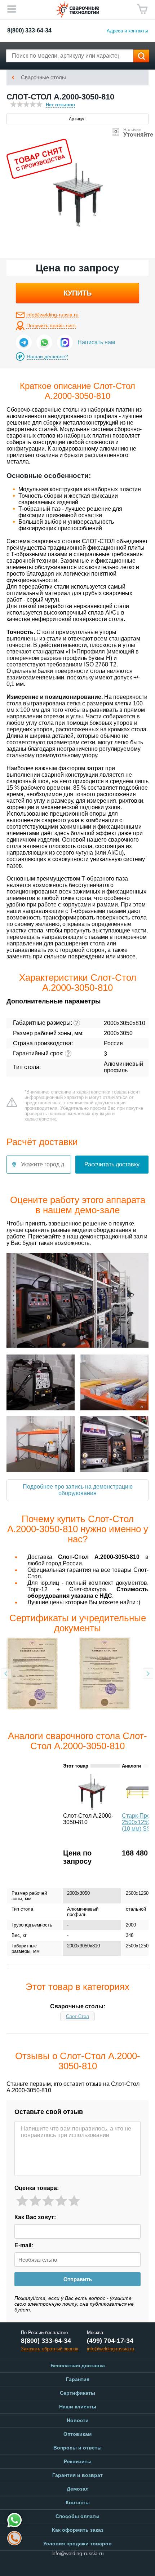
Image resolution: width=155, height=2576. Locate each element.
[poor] (35, 2201)
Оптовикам (77, 2434)
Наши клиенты (78, 2407)
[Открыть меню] (12, 9)
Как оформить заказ (78, 2530)
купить (77, 293)
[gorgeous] (74, 2201)
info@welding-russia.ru (52, 315)
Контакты (78, 2502)
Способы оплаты (77, 2516)
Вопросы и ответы (77, 2448)
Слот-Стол (77, 2016)
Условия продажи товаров (77, 2544)
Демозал (78, 2489)
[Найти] (141, 56)
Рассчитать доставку (112, 1164)
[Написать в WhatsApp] (44, 342)
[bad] (22, 2201)
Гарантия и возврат (77, 2475)
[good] (61, 2201)
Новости (78, 2420)
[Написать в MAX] (65, 342)
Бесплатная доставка (78, 2366)
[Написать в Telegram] (24, 342)
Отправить (78, 2279)
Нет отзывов (60, 105)
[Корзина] (142, 9)
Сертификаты (77, 2393)
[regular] (48, 2201)
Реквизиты (78, 2461)
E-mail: (24, 2245)
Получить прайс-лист (51, 325)
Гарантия (78, 2379)
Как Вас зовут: (35, 2217)
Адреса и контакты (127, 31)
